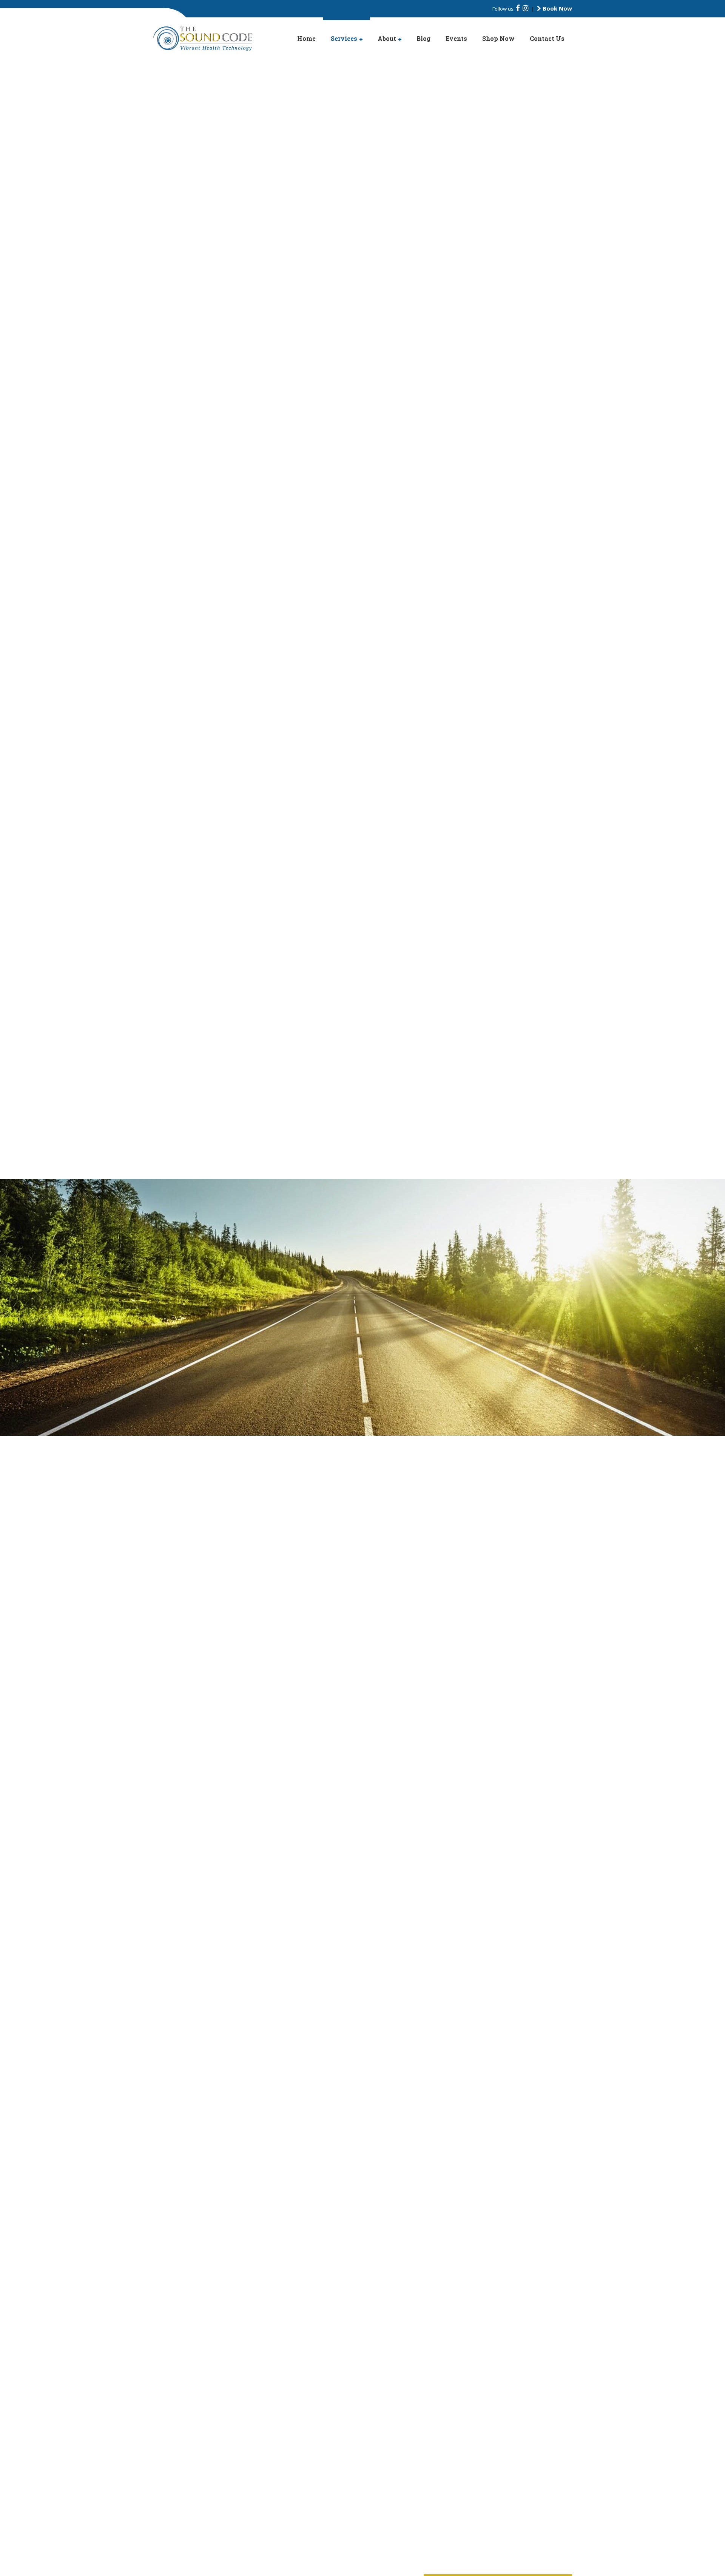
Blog (423, 38)
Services (344, 38)
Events (456, 38)
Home (306, 38)
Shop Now (498, 38)
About (387, 38)
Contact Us (547, 38)
